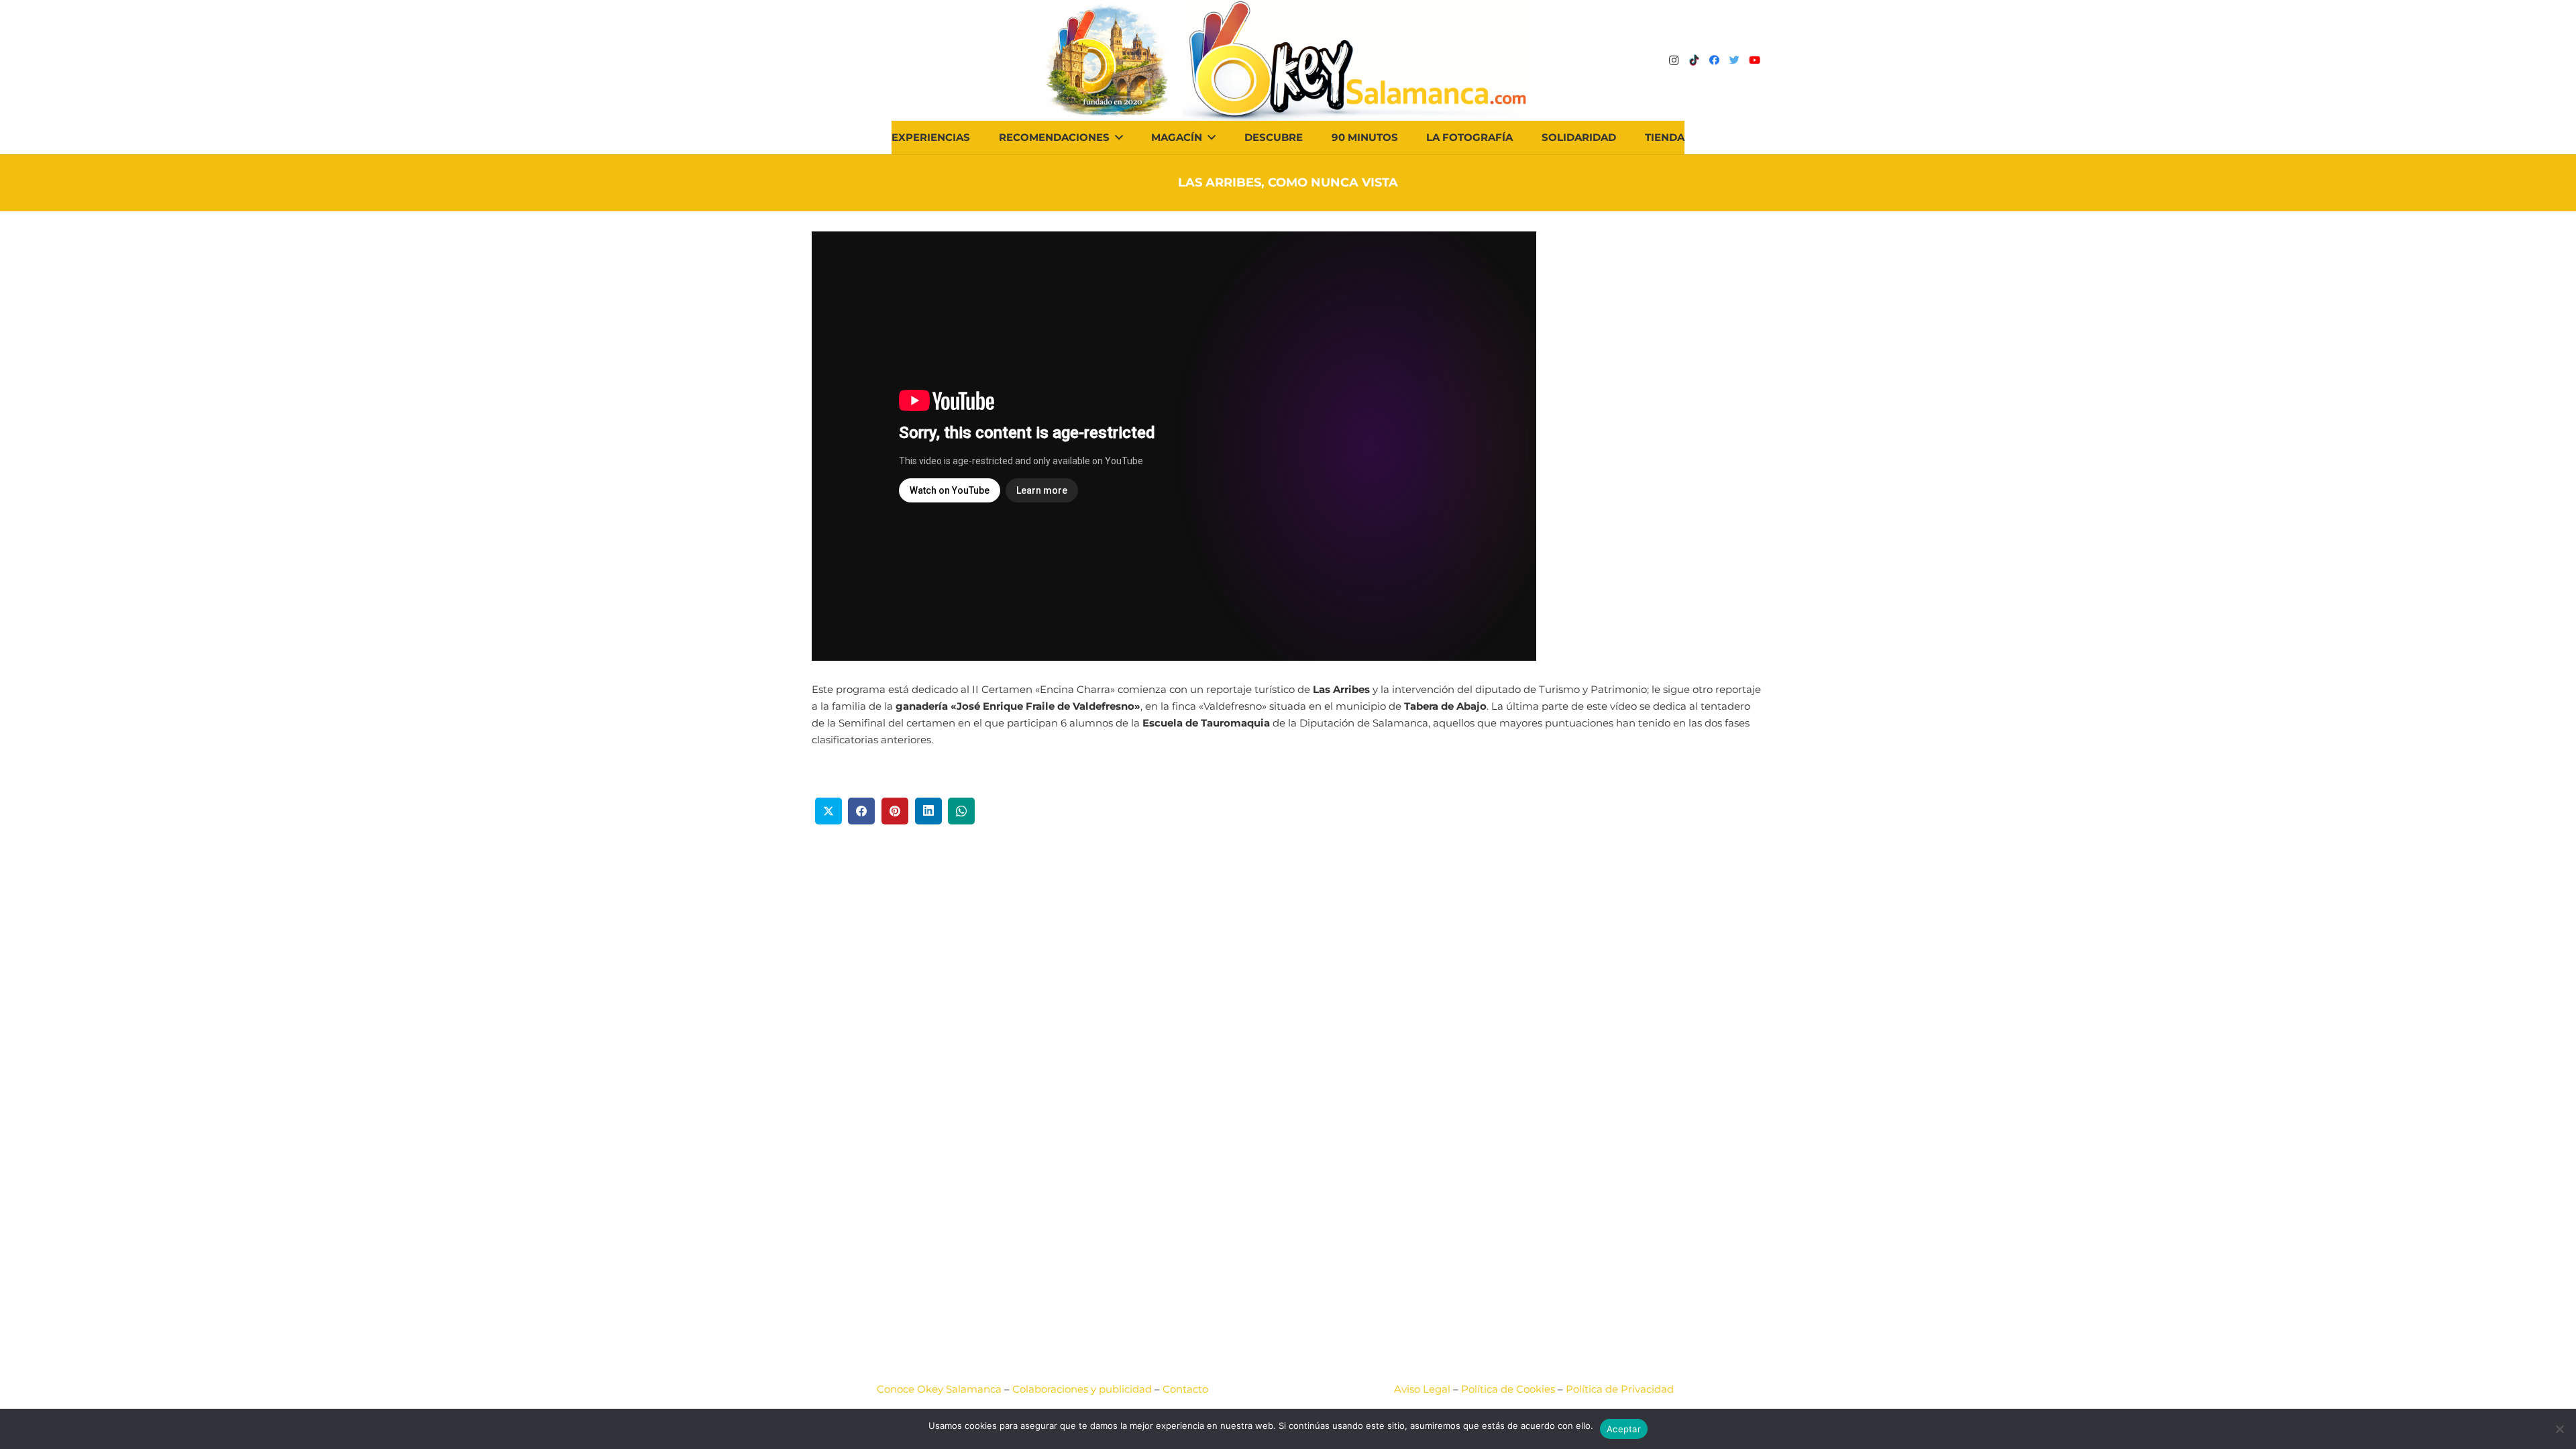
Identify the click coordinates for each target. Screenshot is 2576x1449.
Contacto (1185, 1389)
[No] (2559, 1429)
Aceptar (1624, 1429)
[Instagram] (1674, 60)
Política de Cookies (1508, 1389)
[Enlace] (1357, 60)
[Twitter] (1734, 60)
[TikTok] (1694, 60)
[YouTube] (1754, 60)
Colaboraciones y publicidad (1082, 1389)
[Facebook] (1714, 60)
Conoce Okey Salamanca (939, 1389)
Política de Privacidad (1620, 1389)
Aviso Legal (1422, 1389)
